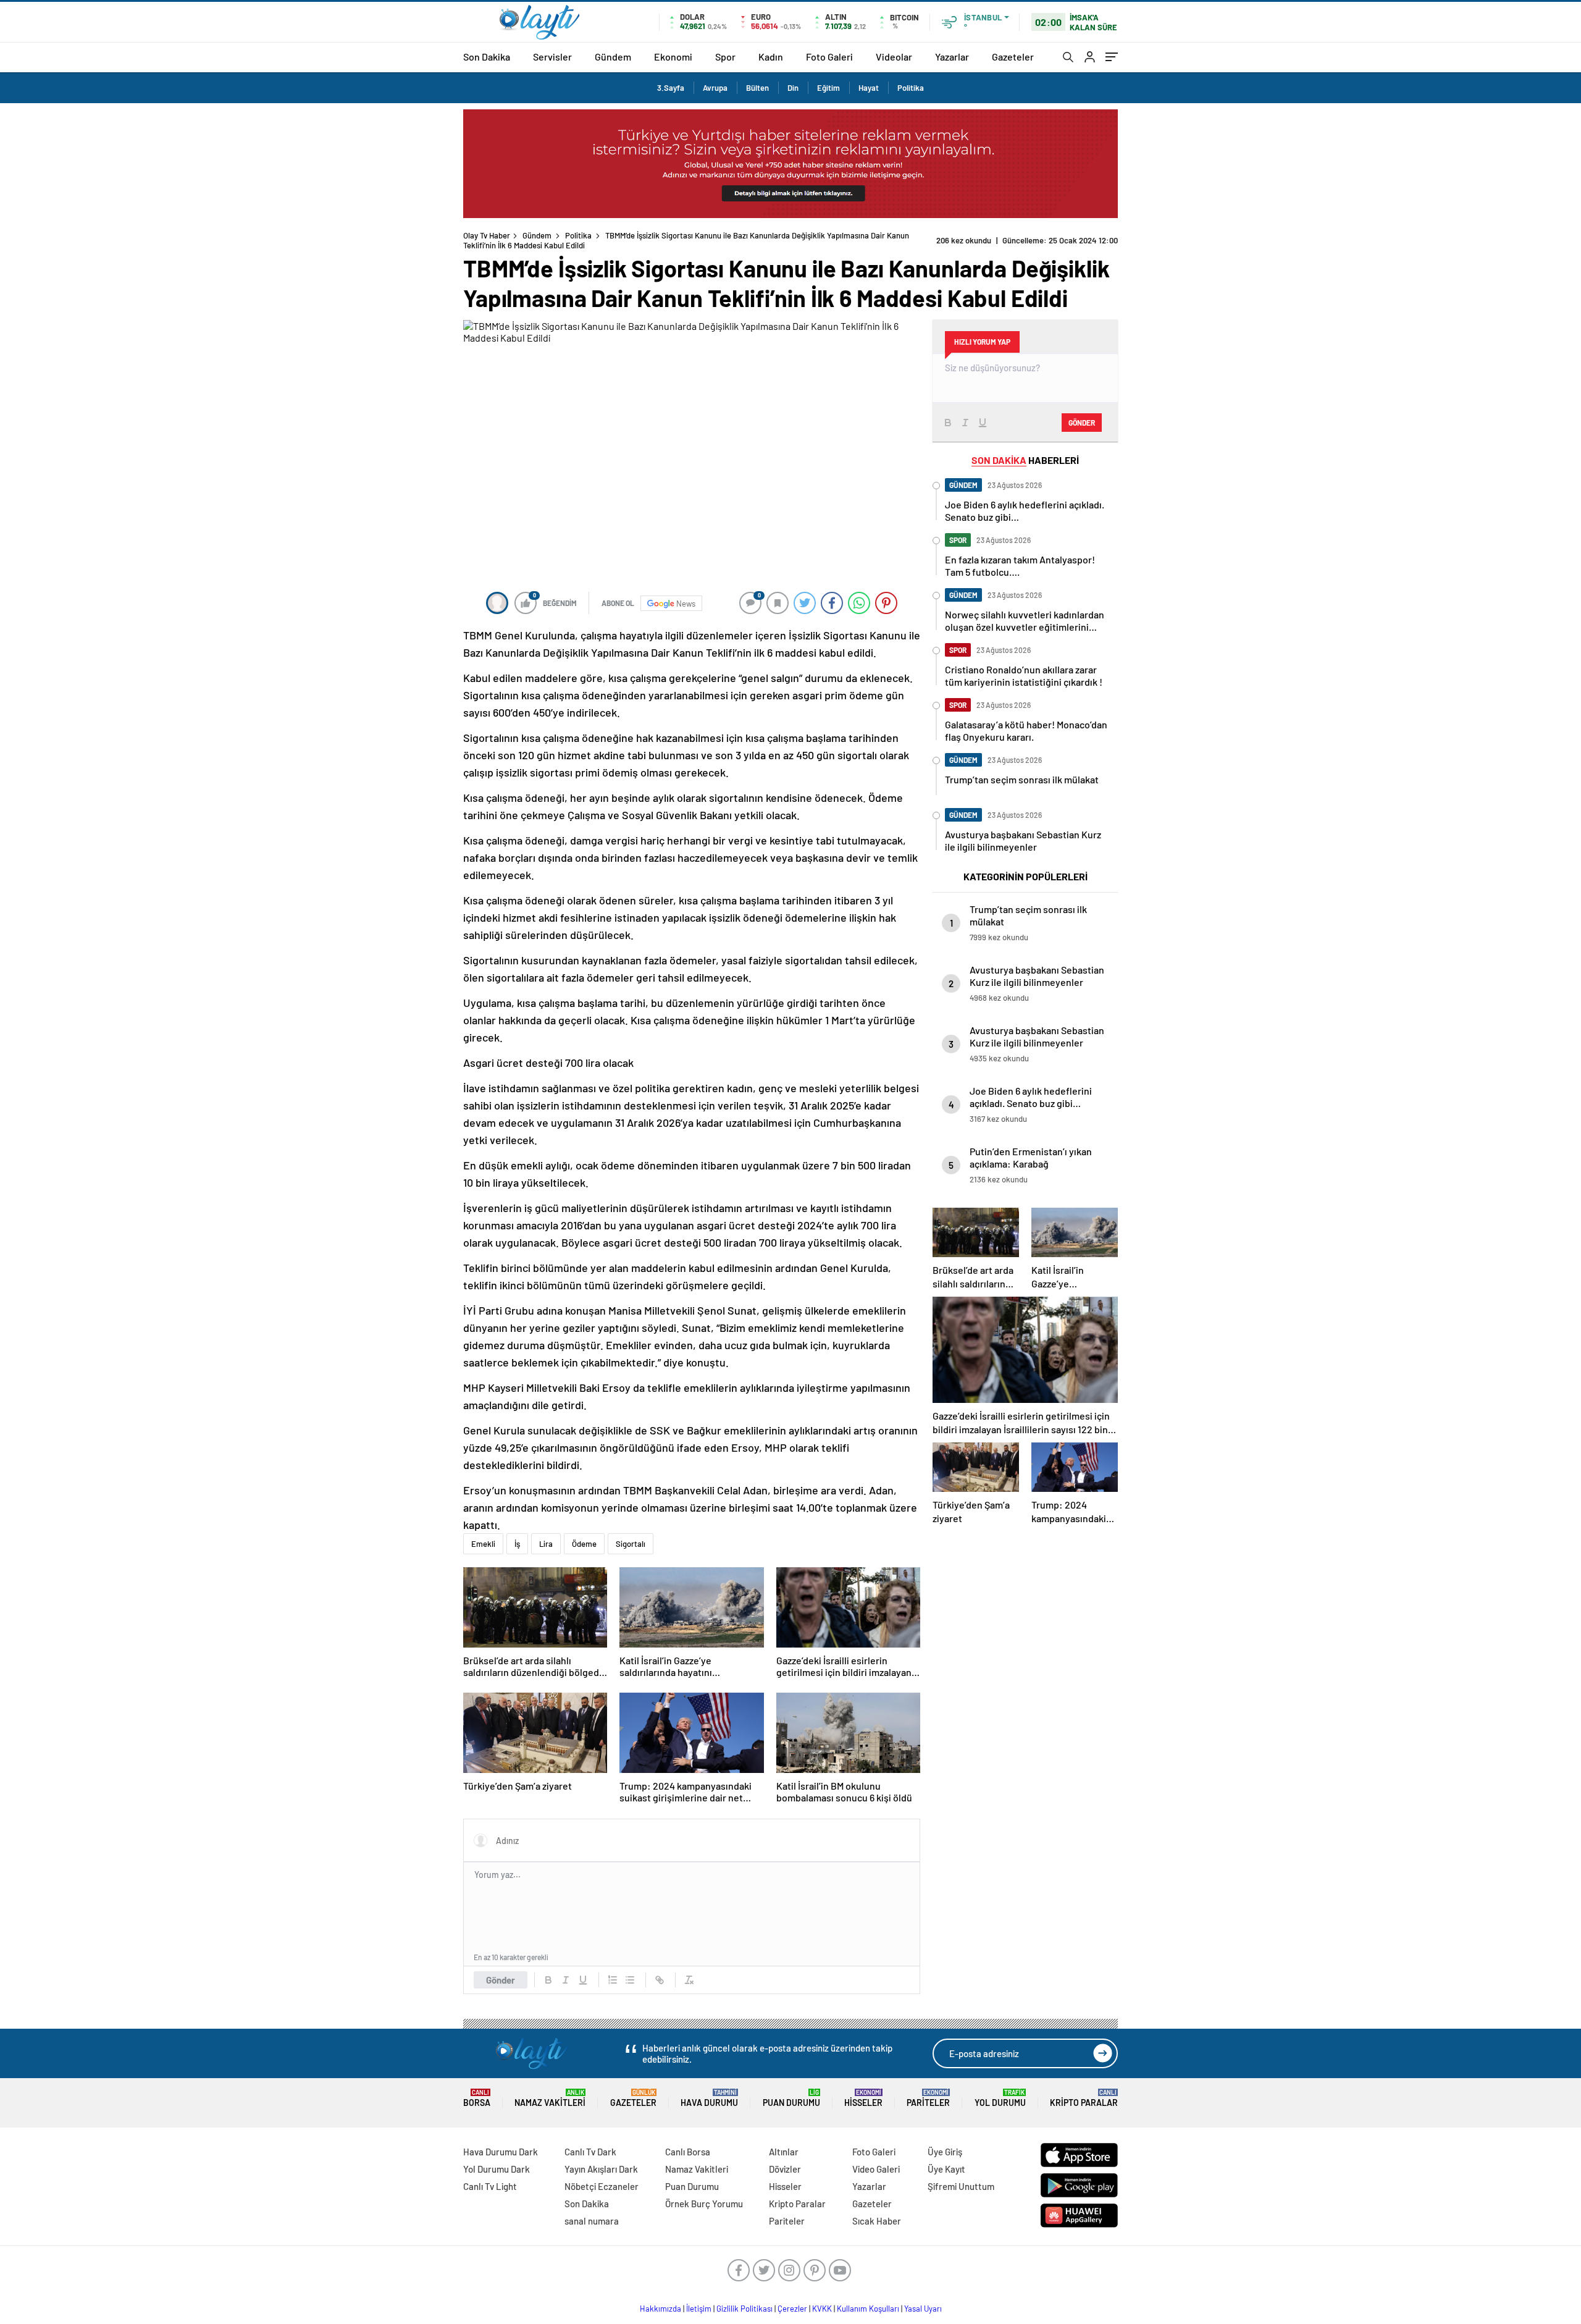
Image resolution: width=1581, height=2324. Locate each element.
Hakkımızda (660, 2309)
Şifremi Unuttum (961, 2186)
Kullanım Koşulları (868, 2309)
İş (517, 1544)
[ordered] (613, 1980)
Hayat (869, 88)
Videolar (894, 57)
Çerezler (792, 2309)
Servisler (552, 57)
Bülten (757, 88)
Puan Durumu (791, 2098)
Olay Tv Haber (487, 235)
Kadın (771, 57)
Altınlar (784, 2152)
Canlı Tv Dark (590, 2152)
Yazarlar (952, 57)
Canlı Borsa (688, 2152)
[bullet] (630, 1980)
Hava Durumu (709, 2098)
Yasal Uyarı (923, 2309)
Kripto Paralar (1084, 2098)
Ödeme (584, 1544)
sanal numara (592, 2221)
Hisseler (863, 2098)
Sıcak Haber (877, 2221)
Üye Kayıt (946, 2169)
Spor (725, 57)
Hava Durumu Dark (501, 2152)
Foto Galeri (829, 57)
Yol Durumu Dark (497, 2169)
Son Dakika (487, 57)
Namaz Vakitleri (550, 2098)
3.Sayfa (671, 88)
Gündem (613, 57)
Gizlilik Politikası (744, 2309)
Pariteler (928, 2098)
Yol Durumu (1000, 2098)
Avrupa (715, 88)
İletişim (699, 2309)
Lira (546, 1544)
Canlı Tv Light (490, 2186)
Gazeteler (1013, 57)
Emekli (483, 1544)
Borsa (477, 2098)
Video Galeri (876, 2169)
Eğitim (828, 88)
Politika (911, 88)
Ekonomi (673, 57)
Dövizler (785, 2169)
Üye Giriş (945, 2152)
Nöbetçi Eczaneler (602, 2186)
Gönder (501, 1980)
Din (793, 88)
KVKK (822, 2309)
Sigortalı (631, 1544)
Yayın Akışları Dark (601, 2169)
